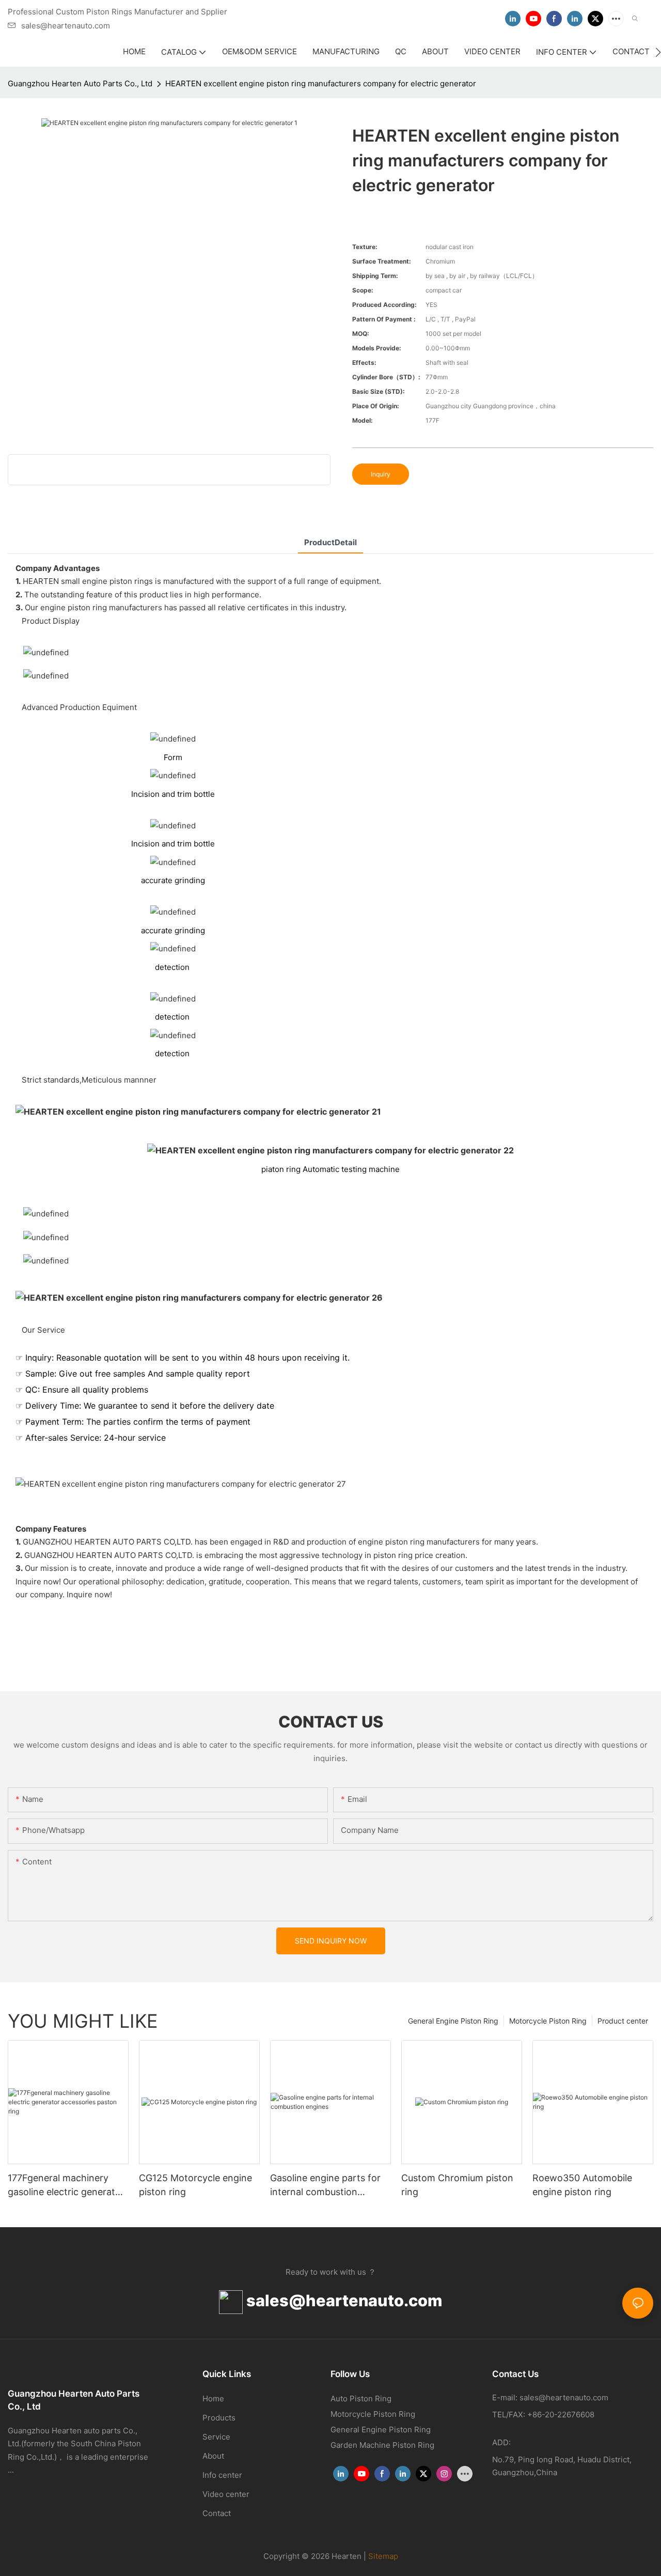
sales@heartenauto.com (342, 2300)
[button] (658, 52)
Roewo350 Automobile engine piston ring (582, 2185)
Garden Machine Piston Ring (382, 2445)
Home (213, 2398)
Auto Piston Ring (361, 2398)
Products (219, 2418)
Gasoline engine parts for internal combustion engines (325, 2186)
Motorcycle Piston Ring (548, 2021)
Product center (623, 2021)
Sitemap (383, 2556)
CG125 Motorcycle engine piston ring (195, 2185)
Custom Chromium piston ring (457, 2185)
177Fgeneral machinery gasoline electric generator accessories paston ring (66, 2186)
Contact (217, 2513)
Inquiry (381, 474)
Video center (226, 2494)
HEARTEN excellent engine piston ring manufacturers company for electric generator (321, 83)
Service (216, 2437)
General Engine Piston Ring (453, 2021)
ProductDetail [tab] (330, 542)
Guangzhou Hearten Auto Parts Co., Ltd (80, 83)
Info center (222, 2475)
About (213, 2456)
